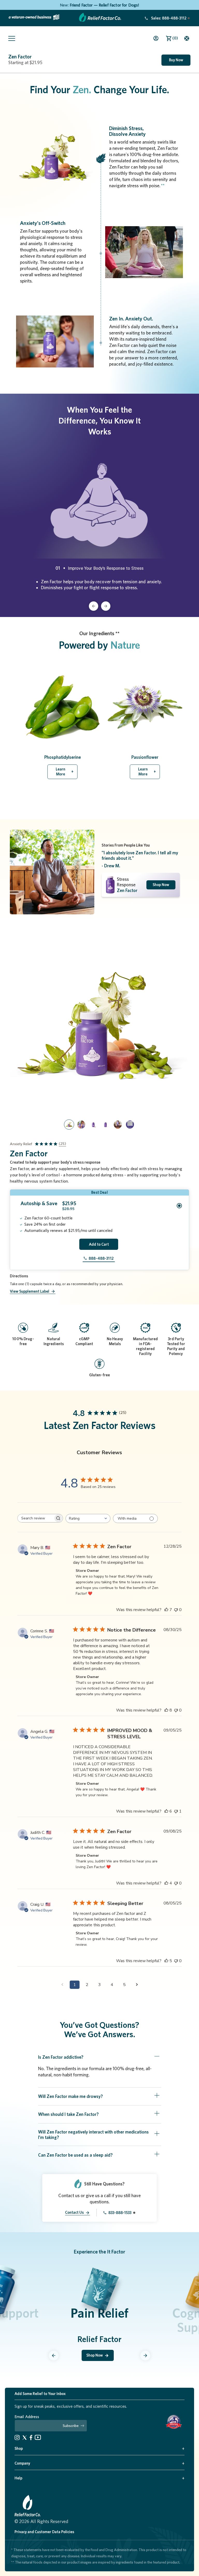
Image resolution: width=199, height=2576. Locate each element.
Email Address (27, 2417)
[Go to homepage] (100, 20)
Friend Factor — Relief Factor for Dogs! (104, 5)
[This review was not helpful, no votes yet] (176, 1610)
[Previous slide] (54, 2356)
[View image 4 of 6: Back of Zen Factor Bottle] (106, 1125)
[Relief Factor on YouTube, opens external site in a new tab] (38, 2437)
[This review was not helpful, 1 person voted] (176, 1811)
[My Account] (156, 38)
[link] (165, 18)
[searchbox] (35, 1518)
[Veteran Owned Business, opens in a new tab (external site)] (34, 18)
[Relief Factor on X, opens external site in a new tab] (25, 2438)
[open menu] (9, 38)
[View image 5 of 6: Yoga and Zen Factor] (118, 1125)
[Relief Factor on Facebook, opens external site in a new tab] (31, 2437)
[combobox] (88, 1518)
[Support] (191, 38)
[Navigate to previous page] (62, 1985)
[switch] (135, 1518)
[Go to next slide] (106, 606)
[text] (98, 1480)
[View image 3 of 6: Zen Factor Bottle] (93, 1125)
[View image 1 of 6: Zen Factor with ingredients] (69, 1125)
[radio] (99, 1206)
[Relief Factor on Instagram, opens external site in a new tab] (17, 2437)
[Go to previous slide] (94, 606)
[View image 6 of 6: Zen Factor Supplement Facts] (130, 1125)
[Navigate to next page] (137, 1985)
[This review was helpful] (166, 1610)
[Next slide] (145, 2356)
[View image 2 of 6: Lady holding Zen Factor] (81, 1125)
